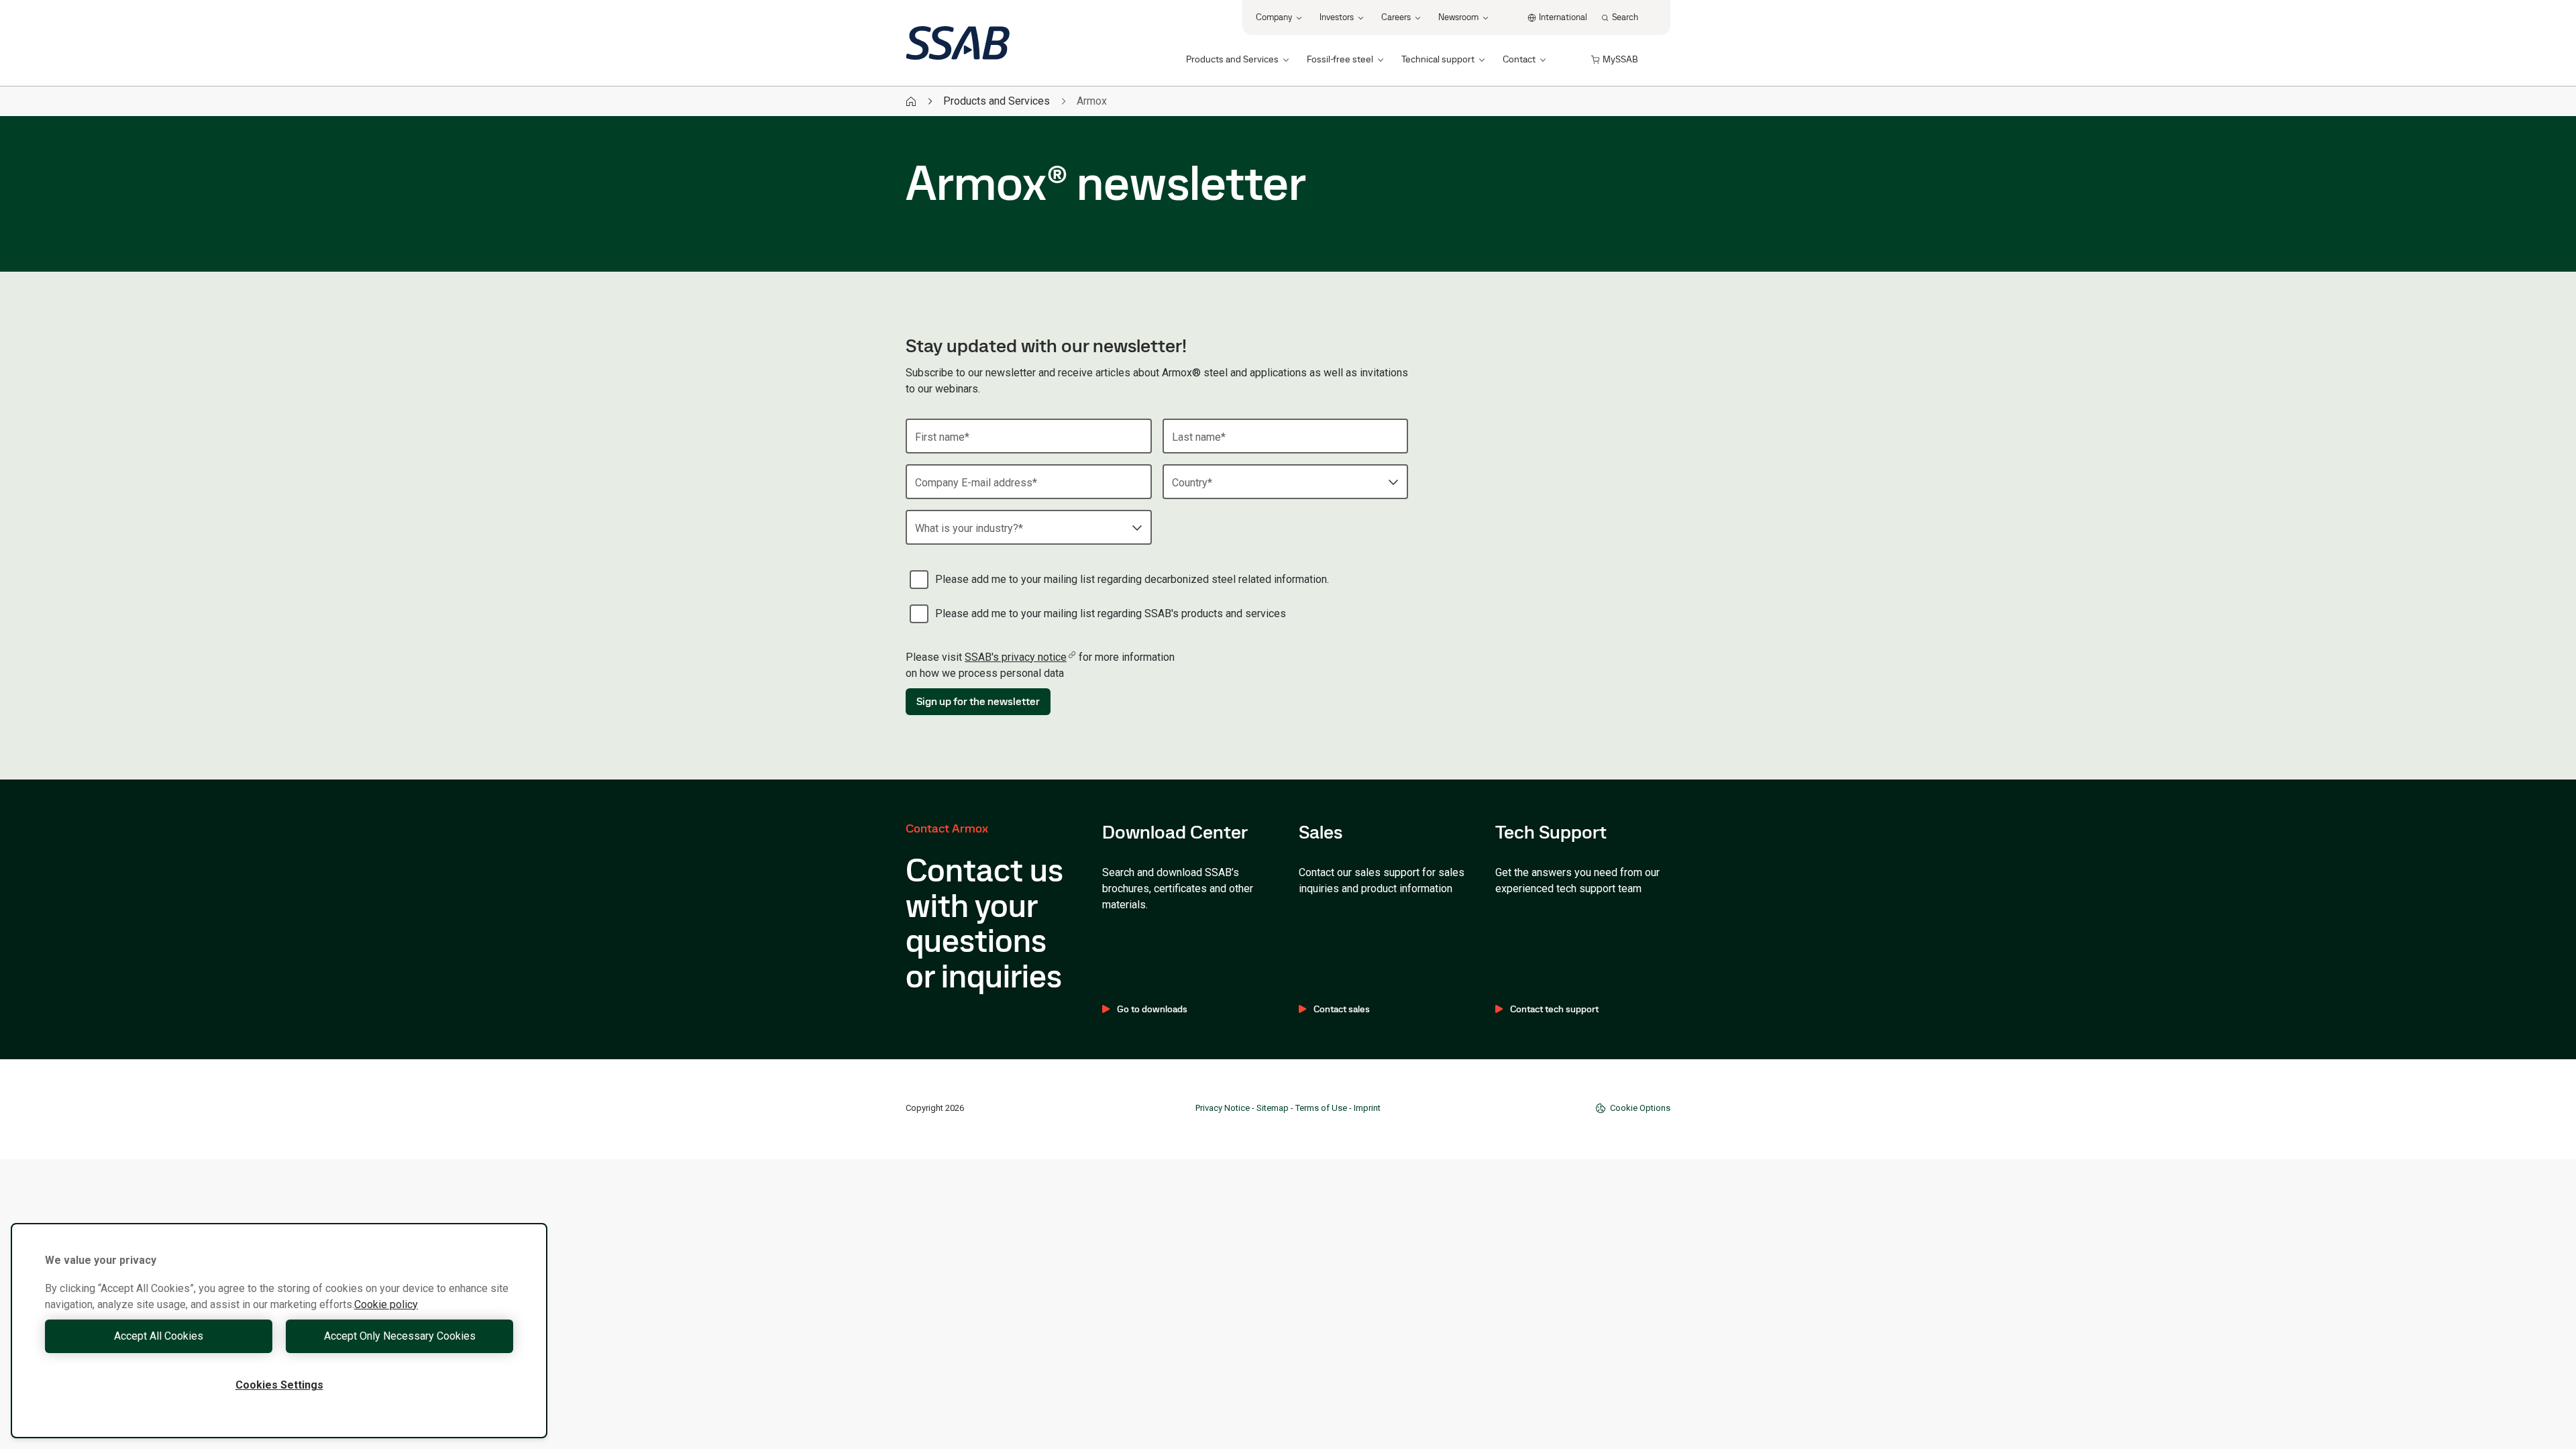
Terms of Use (1321, 1108)
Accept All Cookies (159, 1336)
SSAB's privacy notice (1016, 657)
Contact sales (1342, 1009)
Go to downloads (1152, 1009)
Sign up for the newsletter (978, 701)
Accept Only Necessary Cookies (400, 1336)
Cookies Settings (279, 1385)
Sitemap (1273, 1108)
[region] (279, 1331)
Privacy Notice (1223, 1108)
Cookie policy (386, 1304)
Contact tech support (1554, 1009)
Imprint (1367, 1108)
